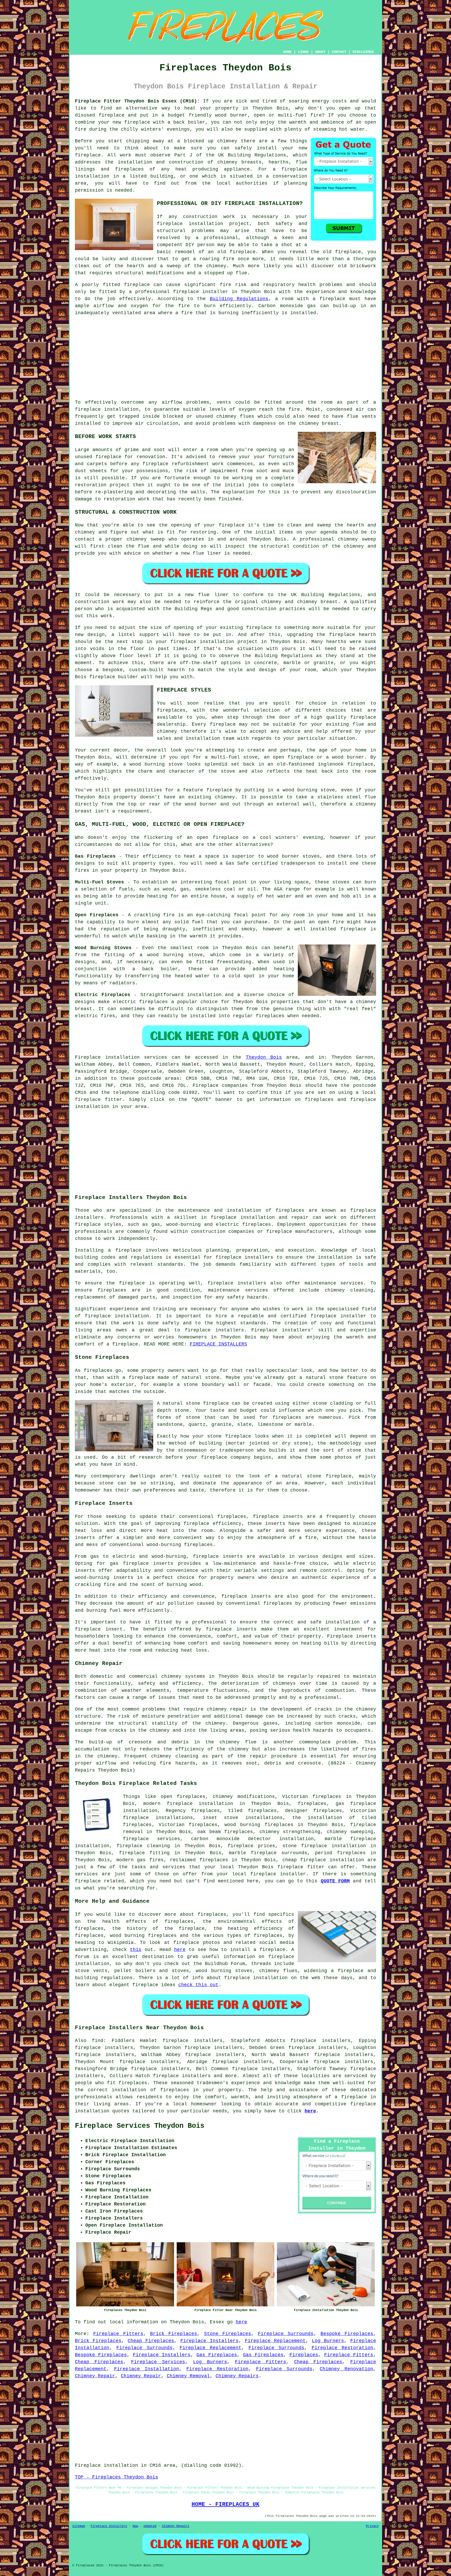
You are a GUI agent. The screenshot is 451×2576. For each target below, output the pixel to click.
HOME (287, 52)
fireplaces (129, 169)
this (136, 1950)
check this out (198, 1985)
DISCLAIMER (363, 52)
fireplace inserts (218, 1556)
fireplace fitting (144, 1853)
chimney (271, 602)
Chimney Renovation (346, 2369)
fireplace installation (107, 409)
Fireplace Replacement (275, 2341)
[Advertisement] (225, 358)
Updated (150, 2526)
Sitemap (79, 2526)
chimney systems (183, 1676)
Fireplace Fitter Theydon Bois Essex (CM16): (137, 101)
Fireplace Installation (147, 2369)
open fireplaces (183, 1797)
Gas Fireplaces (217, 2355)
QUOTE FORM (335, 1881)
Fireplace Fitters (118, 2334)
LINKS (303, 52)
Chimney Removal (188, 2376)
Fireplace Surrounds (286, 2334)
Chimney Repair (95, 2376)
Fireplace (88, 1057)
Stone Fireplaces (228, 2334)
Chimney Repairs (237, 2376)
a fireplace (351, 2097)
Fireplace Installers (209, 2341)
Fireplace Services (158, 2362)
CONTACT (339, 52)
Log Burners (328, 2341)
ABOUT (320, 52)
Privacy (372, 2526)
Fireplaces (304, 2355)
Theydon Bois (264, 1057)
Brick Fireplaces (174, 2334)
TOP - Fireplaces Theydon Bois (117, 2477)
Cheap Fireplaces (151, 2341)
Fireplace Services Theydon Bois (140, 2126)
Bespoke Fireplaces (347, 2334)
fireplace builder (114, 677)
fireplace (112, 115)
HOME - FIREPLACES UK (225, 2504)
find (98, 2041)
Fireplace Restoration (342, 2348)
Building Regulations (239, 299)
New (135, 2526)
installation (335, 1257)
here (180, 1950)
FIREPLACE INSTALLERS (218, 1344)
